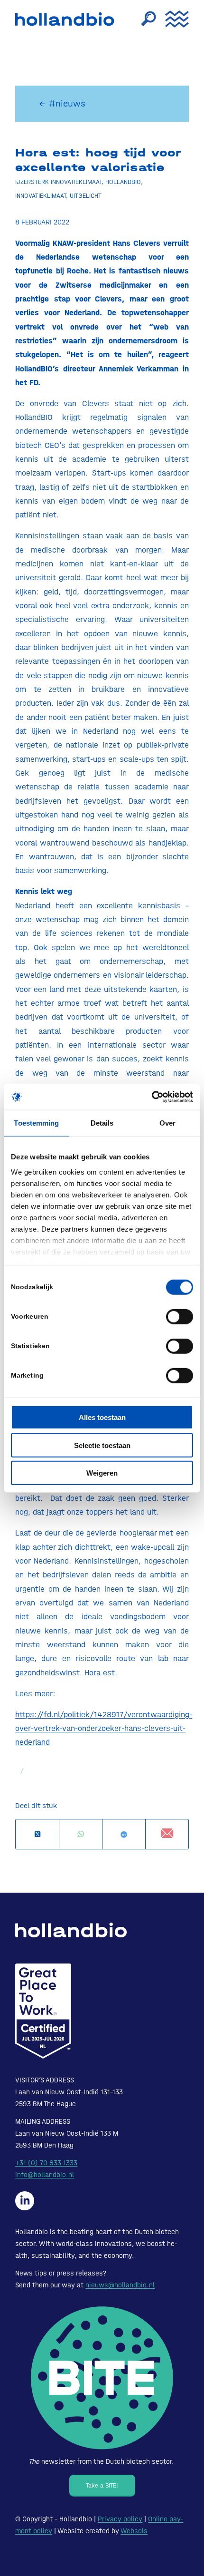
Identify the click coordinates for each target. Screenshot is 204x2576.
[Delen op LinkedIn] (124, 1834)
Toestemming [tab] (36, 1123)
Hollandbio (123, 182)
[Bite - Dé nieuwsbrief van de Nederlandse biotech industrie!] (102, 2378)
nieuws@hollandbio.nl (120, 2285)
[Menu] (172, 19)
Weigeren (102, 1473)
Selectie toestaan (102, 1445)
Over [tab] (167, 1123)
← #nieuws (62, 103)
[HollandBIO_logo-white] (71, 1930)
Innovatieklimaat (41, 195)
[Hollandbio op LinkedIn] (25, 2201)
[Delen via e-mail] (167, 1834)
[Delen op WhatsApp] (81, 1834)
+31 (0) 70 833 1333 (46, 2163)
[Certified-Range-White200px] (43, 2011)
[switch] (180, 1317)
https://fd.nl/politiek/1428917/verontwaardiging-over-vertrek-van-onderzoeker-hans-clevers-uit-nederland (104, 1728)
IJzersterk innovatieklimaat (58, 182)
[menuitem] (144, 19)
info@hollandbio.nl (45, 2175)
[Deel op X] (37, 1834)
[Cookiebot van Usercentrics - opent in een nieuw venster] (152, 1097)
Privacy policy (120, 2519)
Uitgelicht (86, 195)
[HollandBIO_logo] (67, 19)
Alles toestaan (102, 1417)
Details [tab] (102, 1123)
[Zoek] (144, 19)
